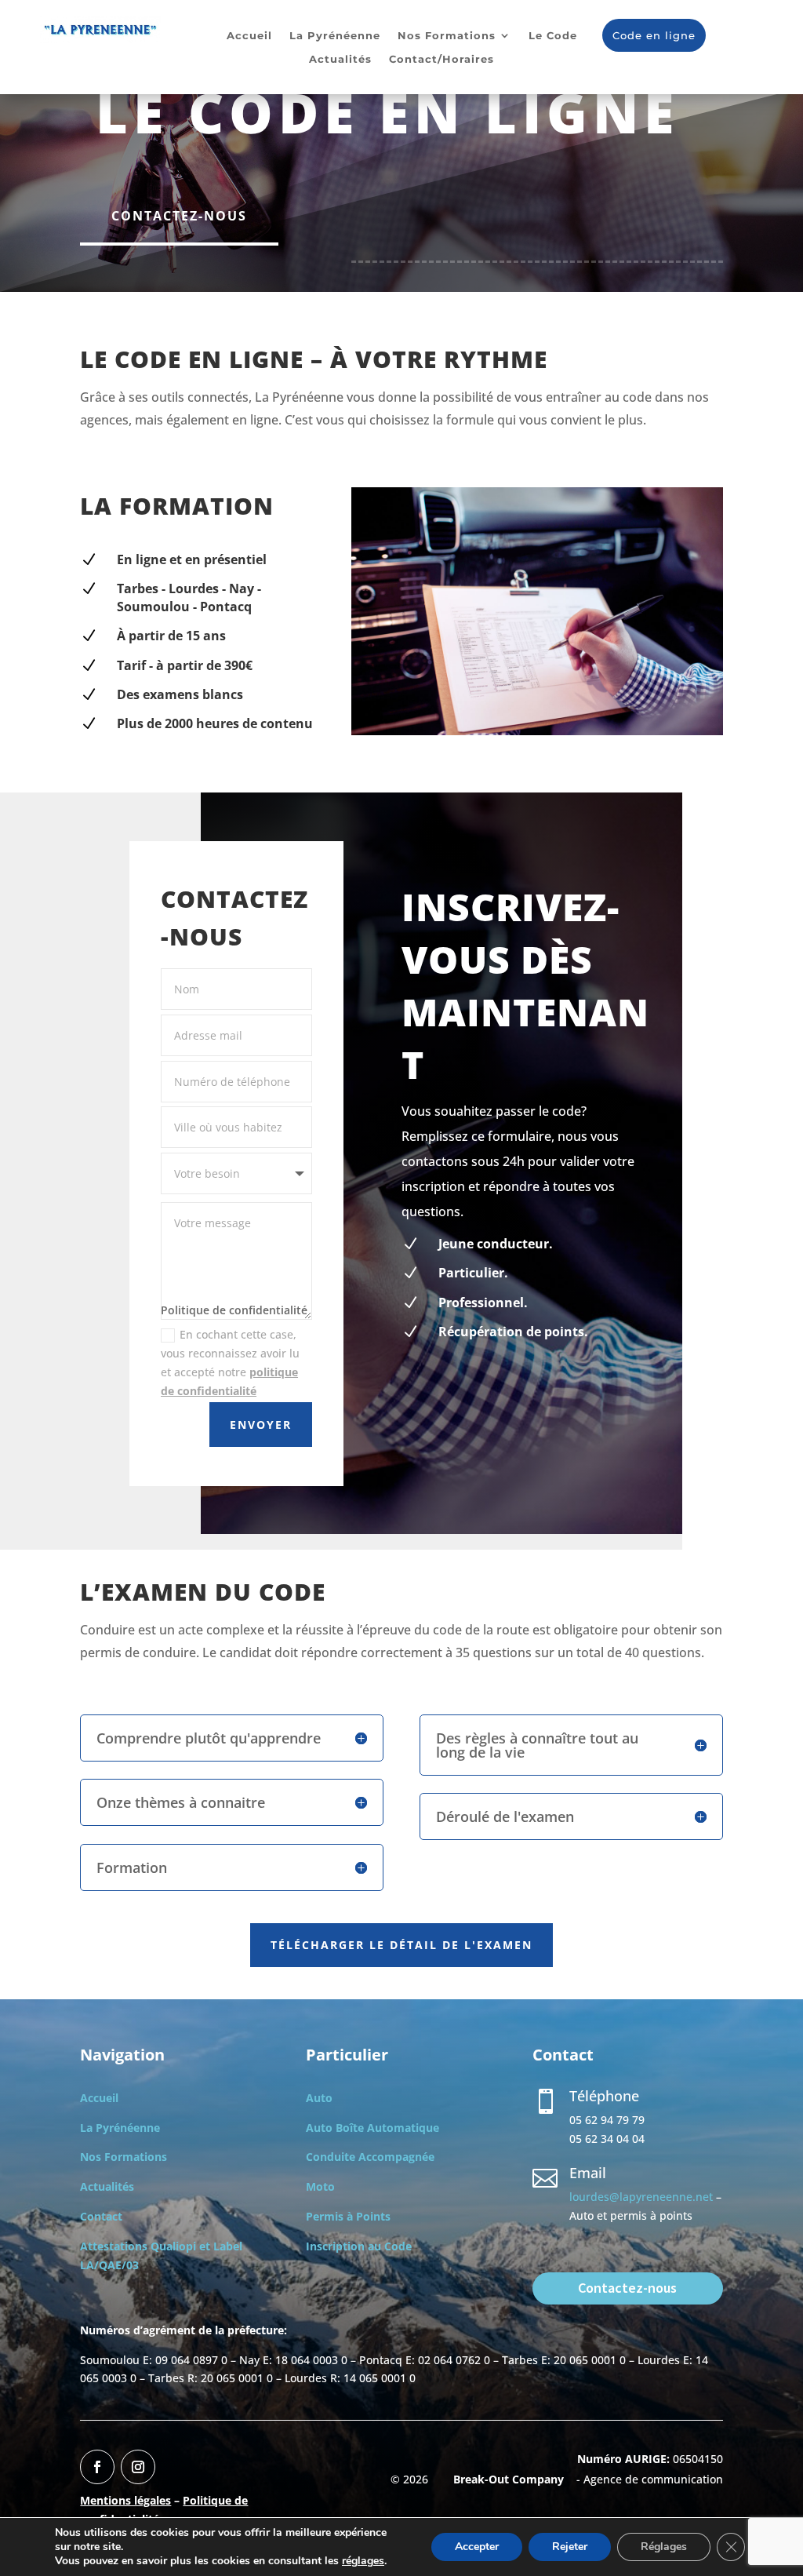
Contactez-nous (179, 216)
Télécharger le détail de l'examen (401, 1945)
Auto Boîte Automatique (372, 2128)
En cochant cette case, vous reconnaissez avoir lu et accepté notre (230, 1362)
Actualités (340, 59)
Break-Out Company (505, 2479)
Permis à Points (348, 2216)
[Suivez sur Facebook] (97, 2467)
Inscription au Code (359, 2246)
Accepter (477, 2547)
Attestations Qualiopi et (147, 2246)
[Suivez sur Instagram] (138, 2467)
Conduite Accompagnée (370, 2157)
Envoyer (261, 1425)
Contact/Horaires (441, 59)
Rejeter (570, 2547)
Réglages (664, 2547)
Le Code (553, 36)
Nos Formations (447, 36)
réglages (363, 2561)
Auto (319, 2098)
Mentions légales (125, 2500)
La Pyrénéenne (335, 36)
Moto (320, 2186)
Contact (101, 2216)
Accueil (249, 36)
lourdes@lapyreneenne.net (641, 2197)
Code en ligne (654, 35)
